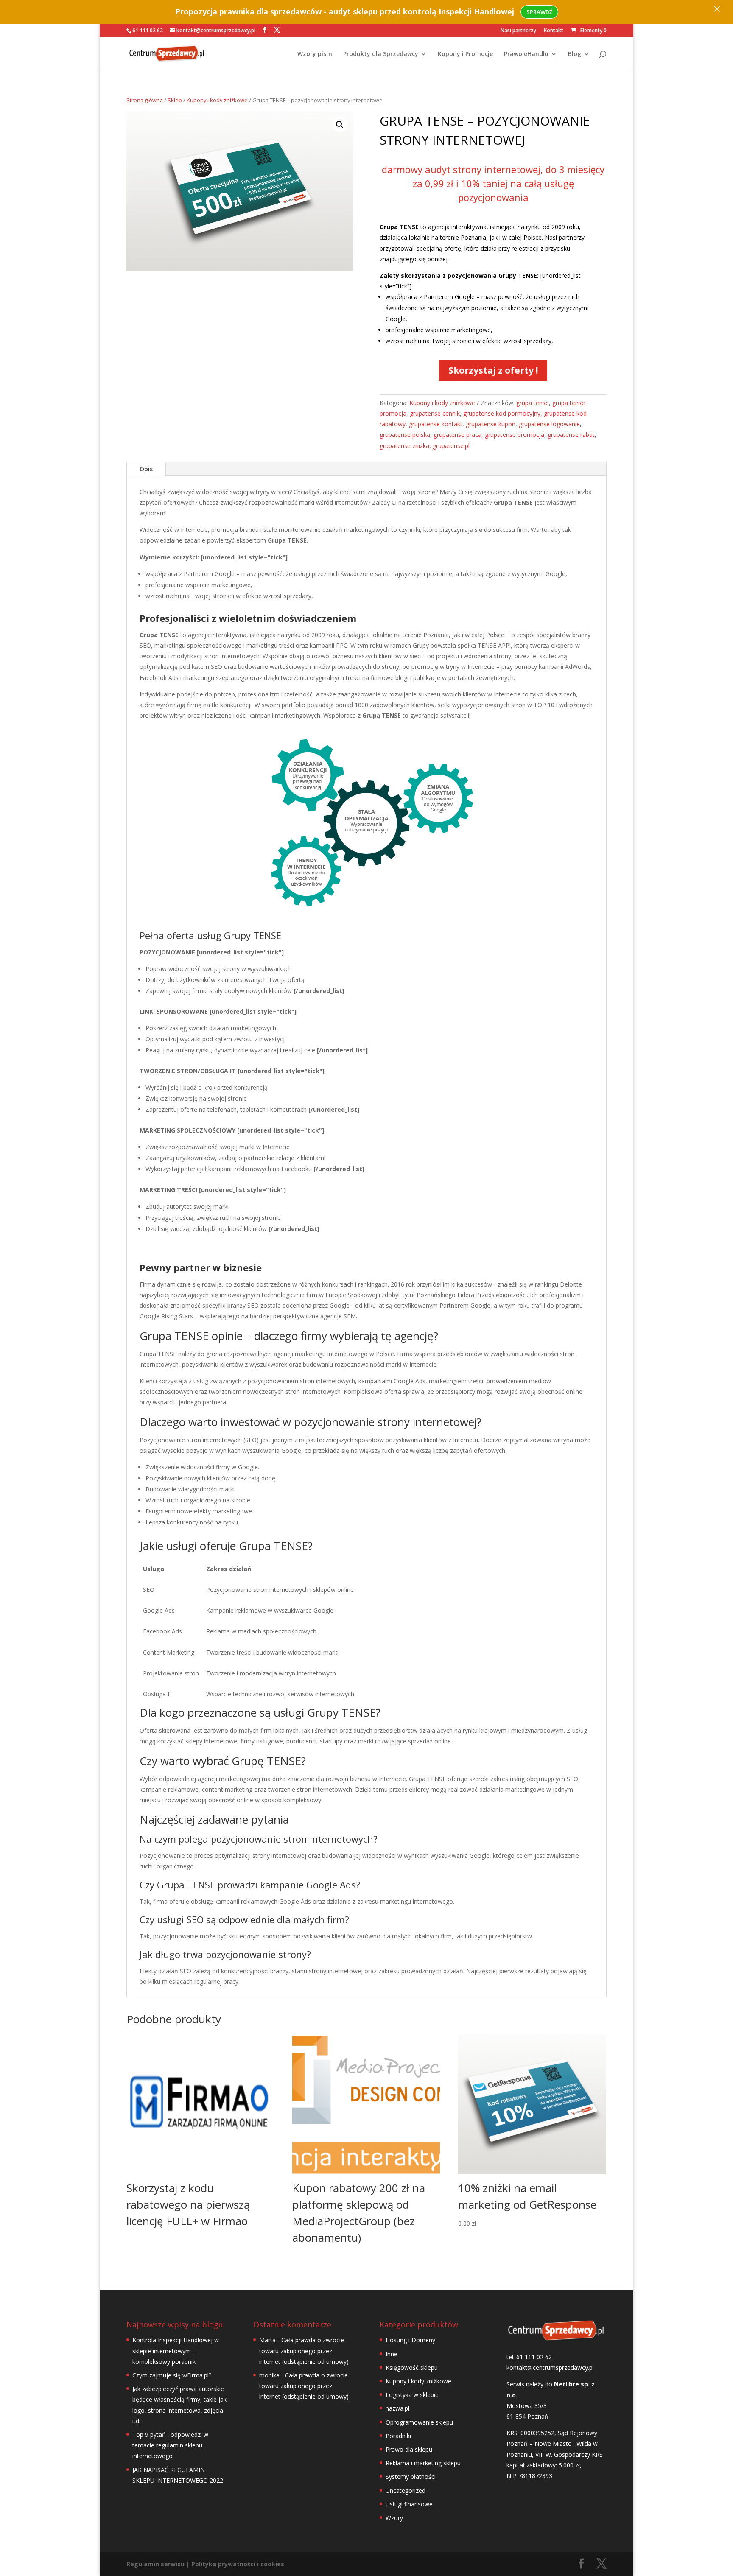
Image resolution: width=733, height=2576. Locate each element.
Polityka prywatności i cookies (238, 2564)
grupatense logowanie (549, 424)
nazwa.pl (397, 2408)
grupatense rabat (571, 435)
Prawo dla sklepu (409, 2449)
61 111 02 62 (148, 30)
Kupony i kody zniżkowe (217, 100)
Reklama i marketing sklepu (423, 2463)
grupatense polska (405, 435)
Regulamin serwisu (155, 2564)
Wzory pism (315, 54)
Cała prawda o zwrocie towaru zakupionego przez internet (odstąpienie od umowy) (304, 2351)
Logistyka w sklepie (412, 2395)
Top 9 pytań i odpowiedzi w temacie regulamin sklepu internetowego (170, 2445)
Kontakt (554, 31)
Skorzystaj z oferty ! (493, 370)
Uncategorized (406, 2491)
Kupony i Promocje (465, 54)
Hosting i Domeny (410, 2340)
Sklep (175, 100)
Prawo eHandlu (526, 54)
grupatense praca (457, 435)
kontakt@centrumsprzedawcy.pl (550, 2368)
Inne (392, 2354)
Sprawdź (539, 12)
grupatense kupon (491, 424)
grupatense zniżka (404, 446)
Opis (146, 469)
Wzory (394, 2518)
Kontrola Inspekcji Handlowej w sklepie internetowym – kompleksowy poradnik (176, 2351)
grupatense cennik (435, 413)
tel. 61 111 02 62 (529, 2357)
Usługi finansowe (409, 2504)
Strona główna (145, 100)
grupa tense (533, 403)
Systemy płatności (411, 2477)
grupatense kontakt (436, 424)
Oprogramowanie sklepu (419, 2422)
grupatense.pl (451, 446)
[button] (340, 125)
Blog (575, 54)
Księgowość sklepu (412, 2368)
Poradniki (398, 2436)
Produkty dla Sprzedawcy (381, 54)
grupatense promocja (515, 435)
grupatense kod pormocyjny (502, 413)
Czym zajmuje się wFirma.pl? (172, 2375)
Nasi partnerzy (518, 31)
